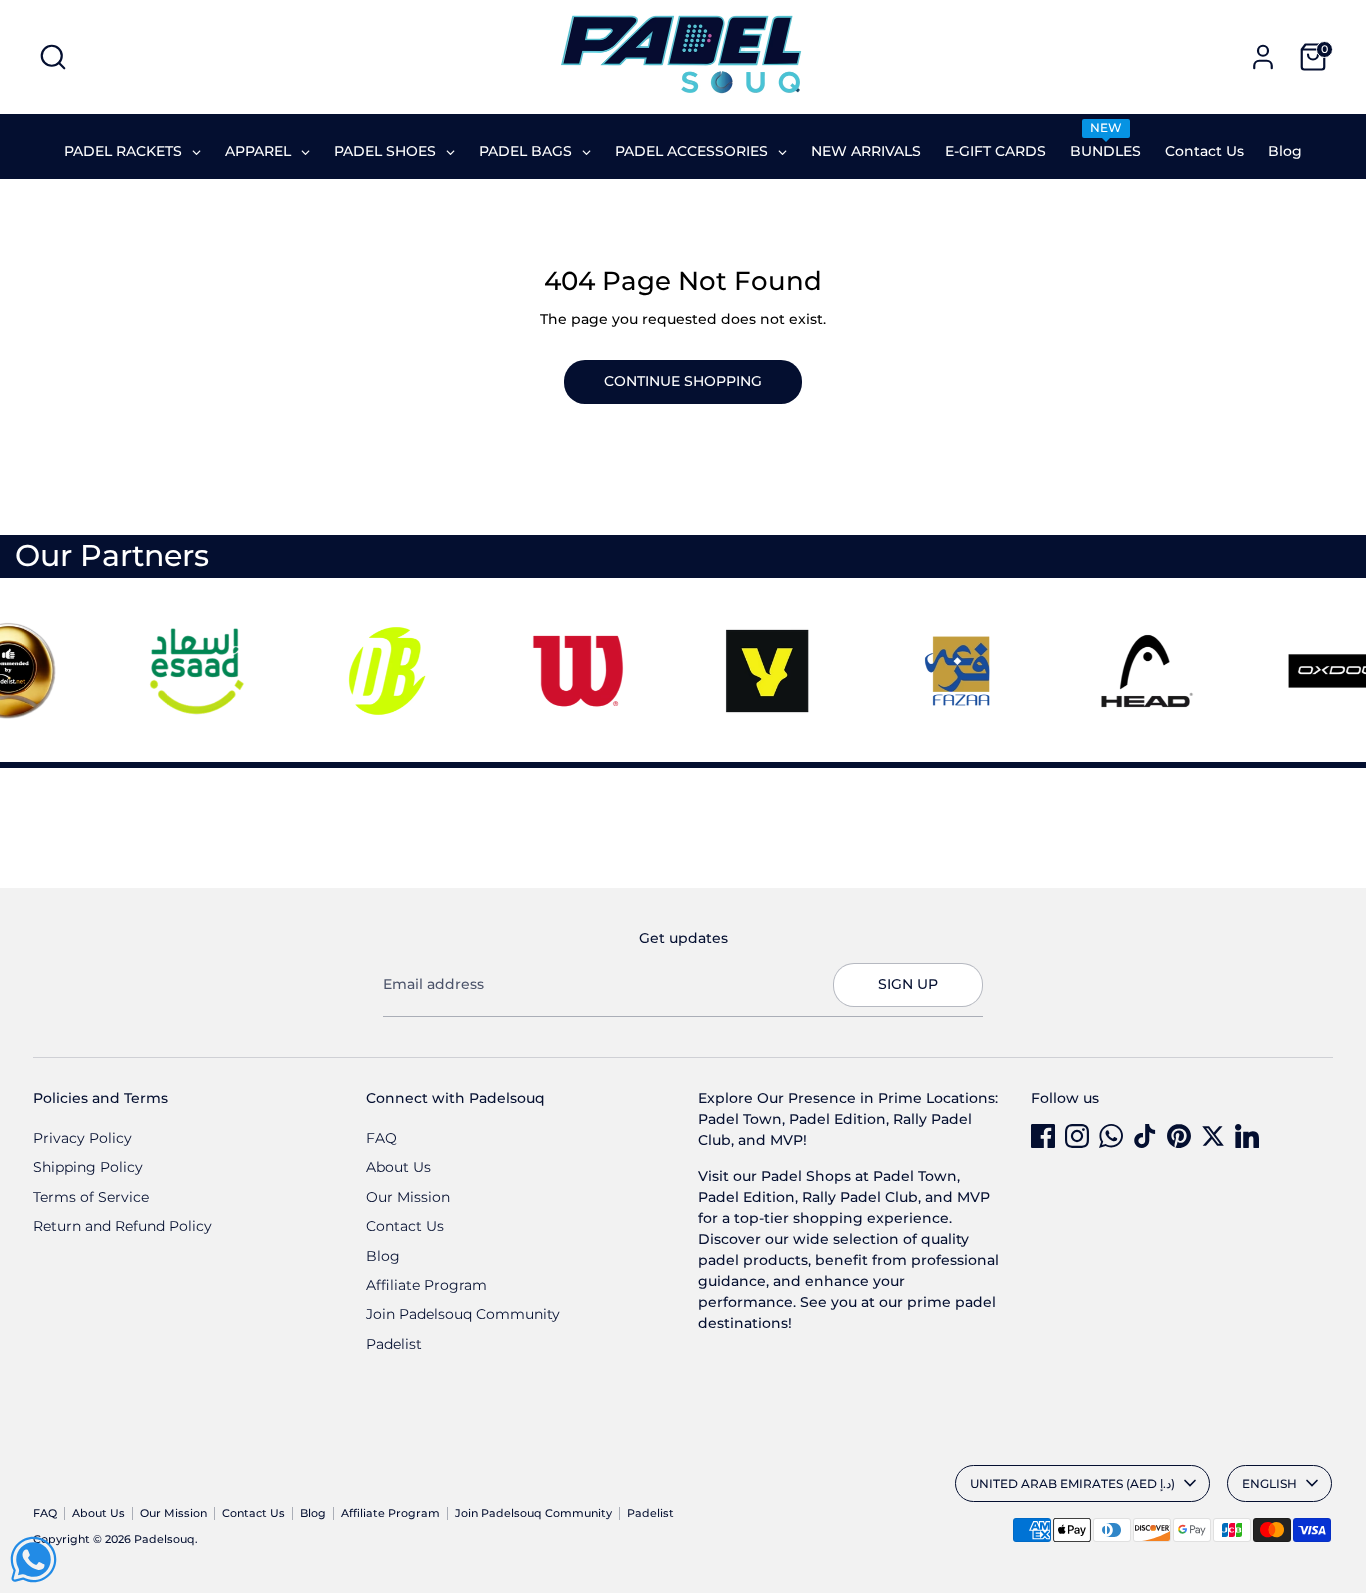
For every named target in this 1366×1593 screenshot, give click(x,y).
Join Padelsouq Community (463, 1314)
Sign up (908, 984)
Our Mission (408, 1197)
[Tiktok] (1145, 1136)
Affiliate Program (426, 1285)
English (1269, 1483)
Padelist (394, 1344)
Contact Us (405, 1226)
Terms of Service (91, 1197)
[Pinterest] (1179, 1136)
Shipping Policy (88, 1167)
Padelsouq (164, 1539)
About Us (398, 1167)
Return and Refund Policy (122, 1226)
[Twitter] (1213, 1136)
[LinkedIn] (1247, 1136)
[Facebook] (1043, 1136)
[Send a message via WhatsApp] (33, 1559)
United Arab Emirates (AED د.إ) (1072, 1483)
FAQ (381, 1138)
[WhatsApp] (1111, 1136)
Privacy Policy (82, 1138)
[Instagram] (1077, 1136)
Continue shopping (683, 381)
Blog (383, 1256)
